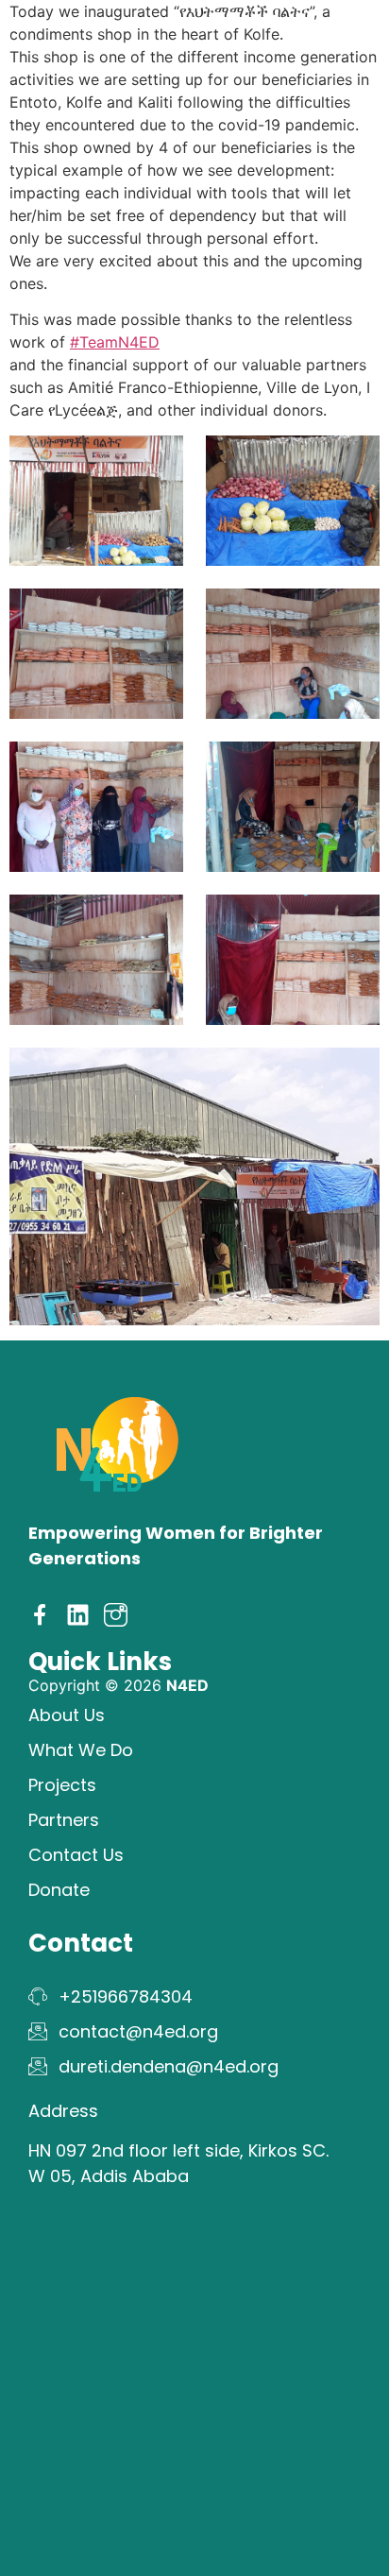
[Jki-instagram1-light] (116, 1615)
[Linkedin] (78, 1615)
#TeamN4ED (115, 342)
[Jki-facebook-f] (40, 1615)
